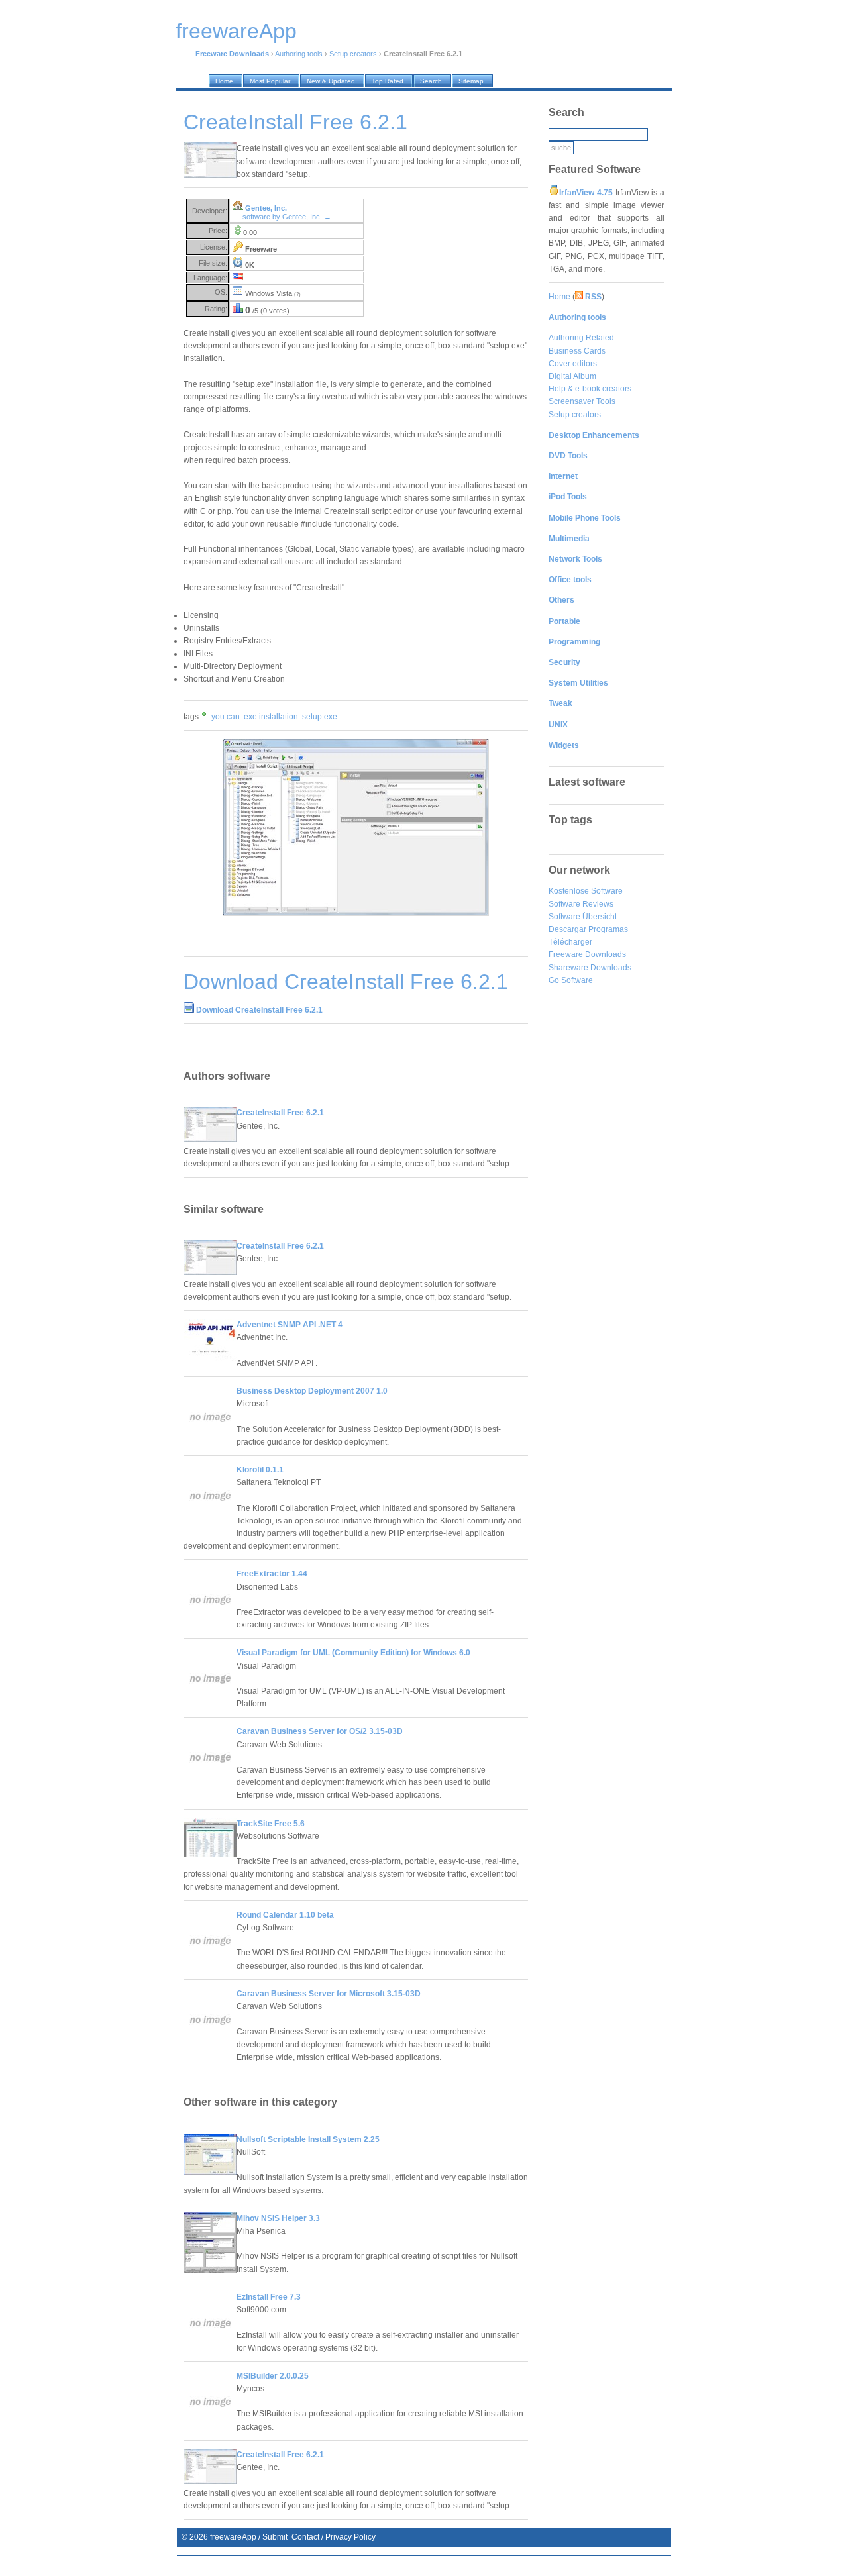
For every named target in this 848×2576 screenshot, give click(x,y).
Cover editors (573, 364)
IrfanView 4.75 (586, 193)
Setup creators (353, 54)
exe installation (271, 717)
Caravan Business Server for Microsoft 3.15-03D (329, 1994)
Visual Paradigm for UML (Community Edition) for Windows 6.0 (353, 1653)
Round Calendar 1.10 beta (285, 1915)
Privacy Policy (350, 2537)
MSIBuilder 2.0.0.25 (273, 2376)
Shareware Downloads (590, 968)
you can (226, 717)
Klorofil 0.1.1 (260, 1470)
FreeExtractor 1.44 (272, 1574)
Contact (305, 2537)
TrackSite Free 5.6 (271, 1824)
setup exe (320, 717)
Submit (275, 2537)
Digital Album (572, 376)
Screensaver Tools (582, 401)
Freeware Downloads (587, 954)
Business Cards (577, 351)
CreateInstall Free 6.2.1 (280, 1113)
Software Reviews (581, 904)
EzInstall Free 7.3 (269, 2297)
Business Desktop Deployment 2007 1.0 (312, 1391)
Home (559, 297)
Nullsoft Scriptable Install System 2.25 (308, 2139)
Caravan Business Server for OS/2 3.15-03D (320, 1731)
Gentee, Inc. (266, 208)
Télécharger (570, 942)
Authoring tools (299, 54)
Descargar (567, 929)
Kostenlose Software (586, 891)
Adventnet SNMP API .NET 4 (290, 1325)
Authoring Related (581, 338)
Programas (608, 929)
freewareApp (233, 2537)
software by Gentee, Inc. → (287, 217)
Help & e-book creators (590, 389)
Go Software (571, 980)
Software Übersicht (583, 917)
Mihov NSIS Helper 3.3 (278, 2218)
